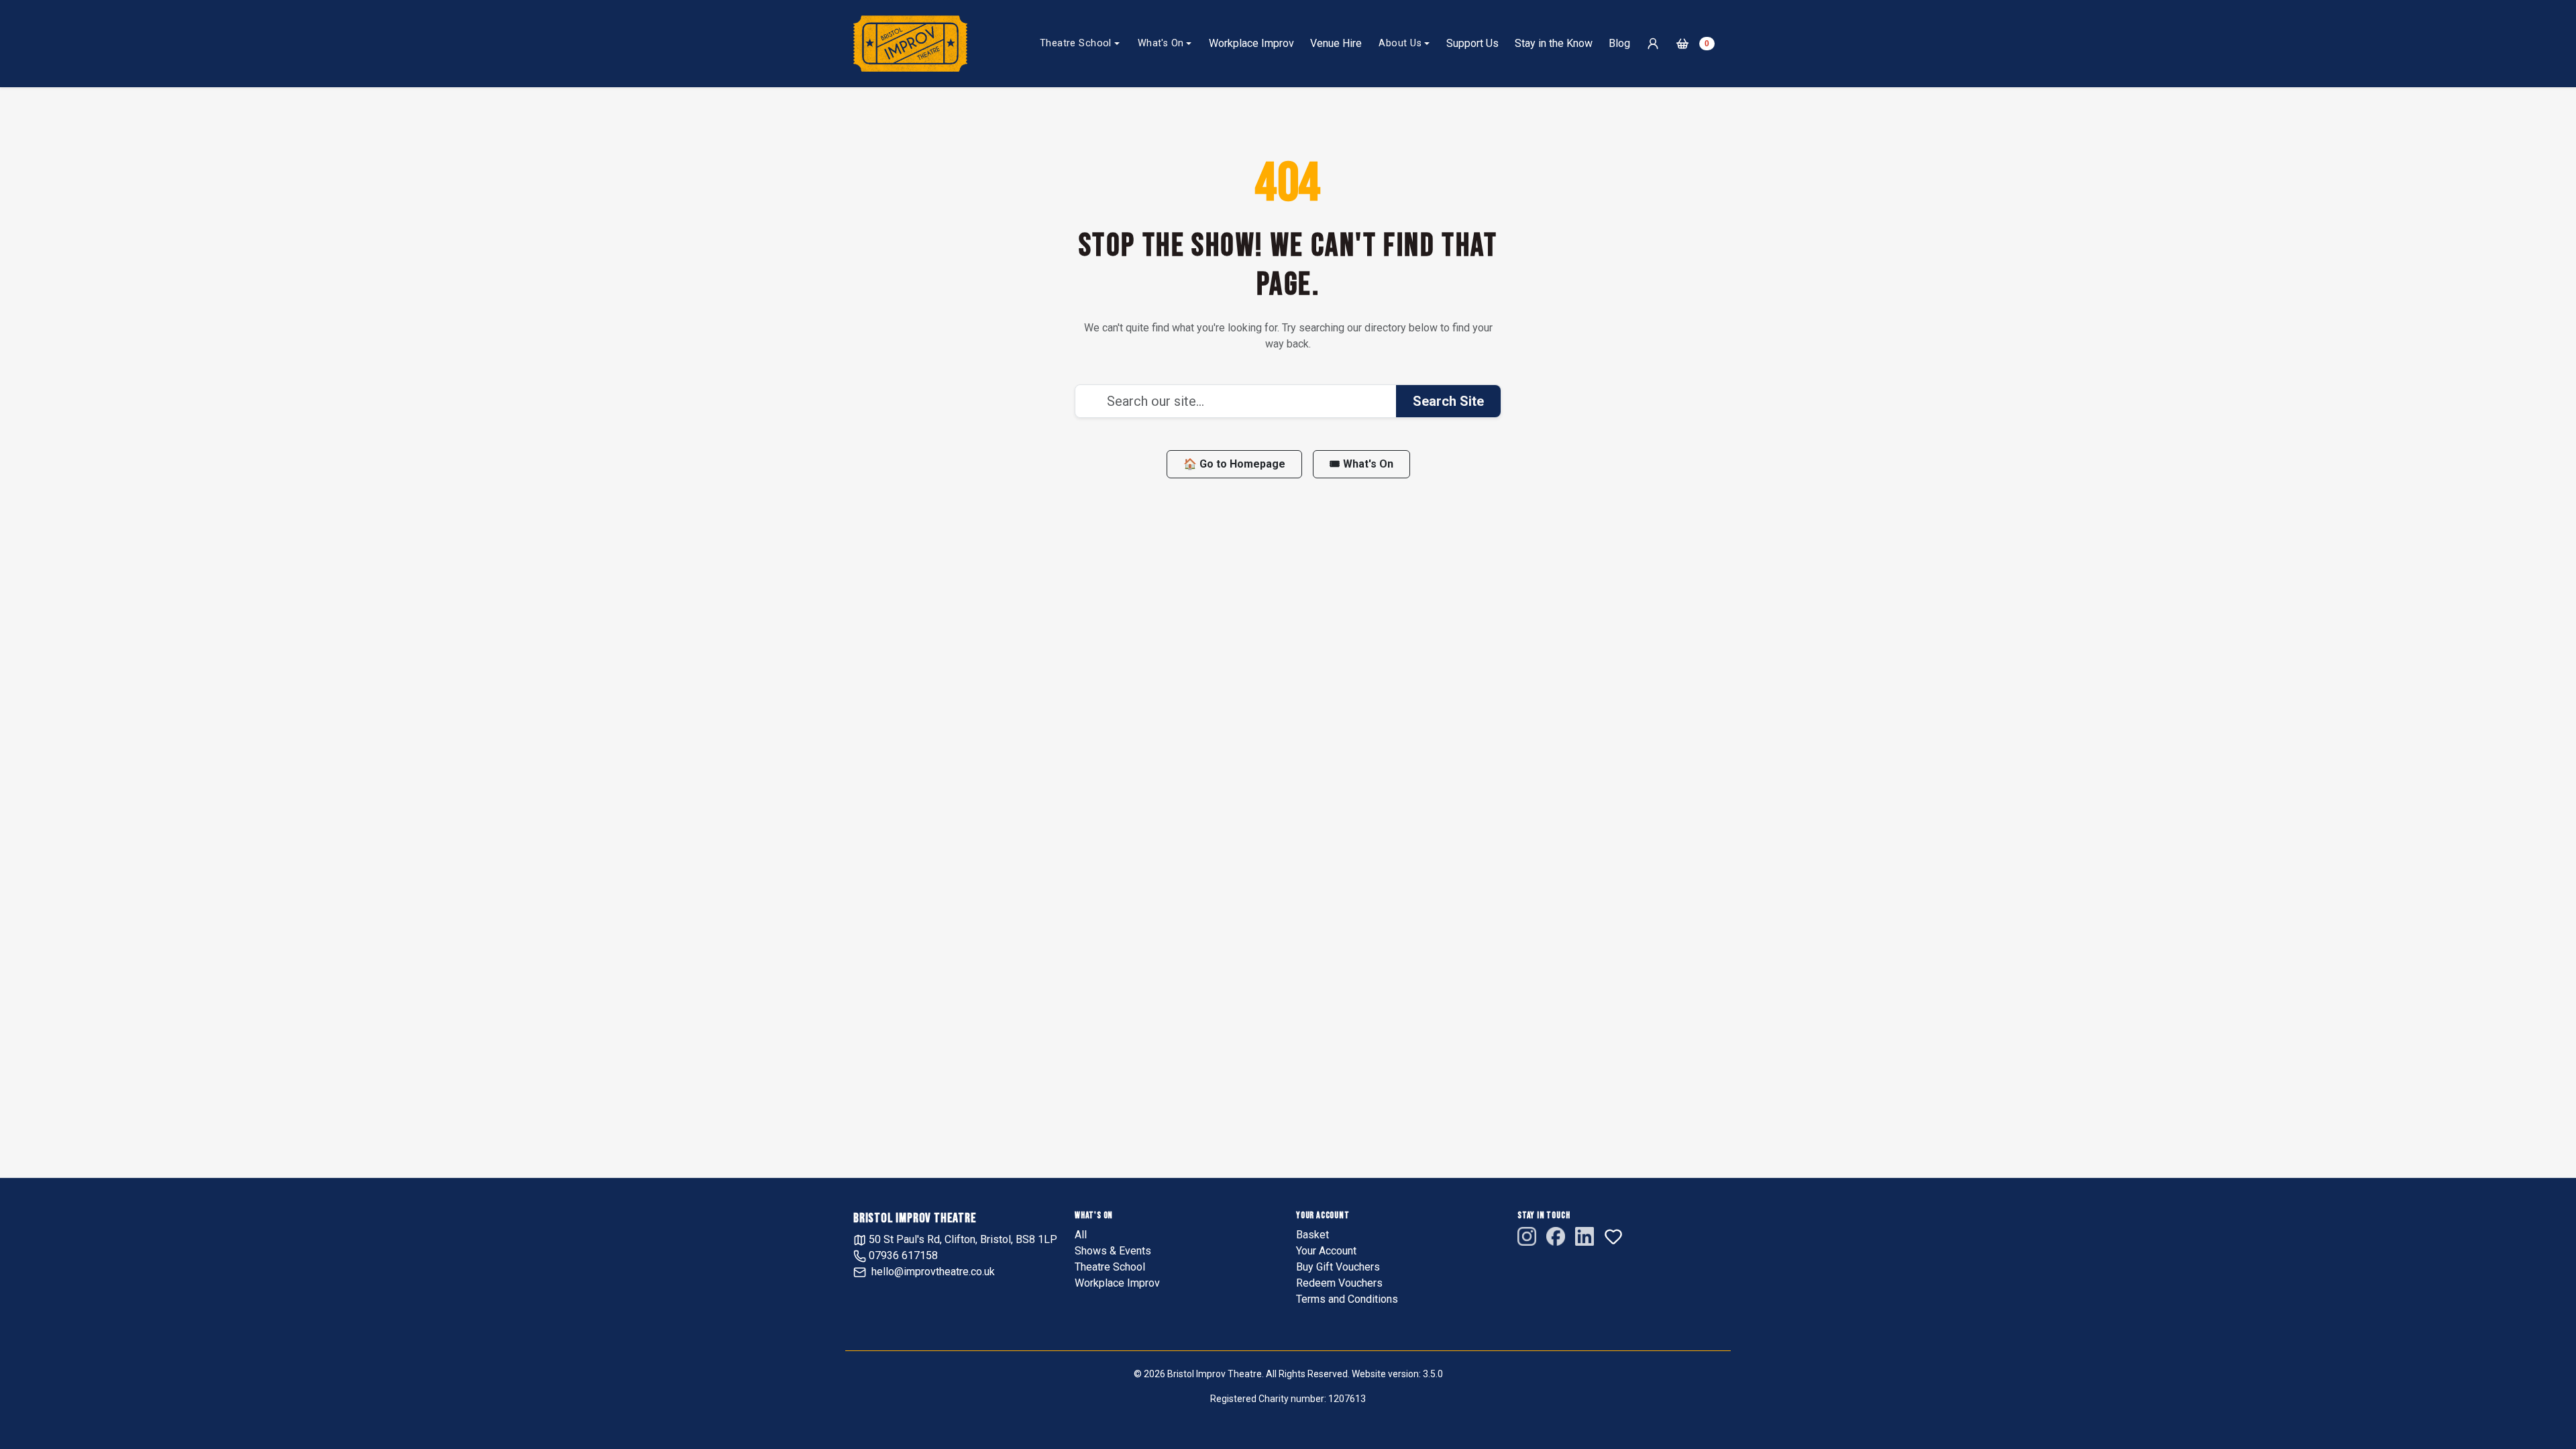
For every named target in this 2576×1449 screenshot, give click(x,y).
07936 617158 (902, 1255)
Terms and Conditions (1347, 1299)
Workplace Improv (1251, 43)
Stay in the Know (1554, 43)
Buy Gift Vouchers (1338, 1267)
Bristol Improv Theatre (915, 1218)
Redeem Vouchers (1339, 1283)
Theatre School (1076, 43)
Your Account (1326, 1251)
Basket (1312, 1235)
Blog (1619, 43)
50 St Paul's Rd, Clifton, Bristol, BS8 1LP (962, 1239)
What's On (1161, 43)
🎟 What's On (1361, 464)
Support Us (1472, 43)
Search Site (1448, 401)
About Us (1400, 43)
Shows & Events (1113, 1251)
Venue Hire (1336, 43)
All (1081, 1235)
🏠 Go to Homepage (1234, 464)
